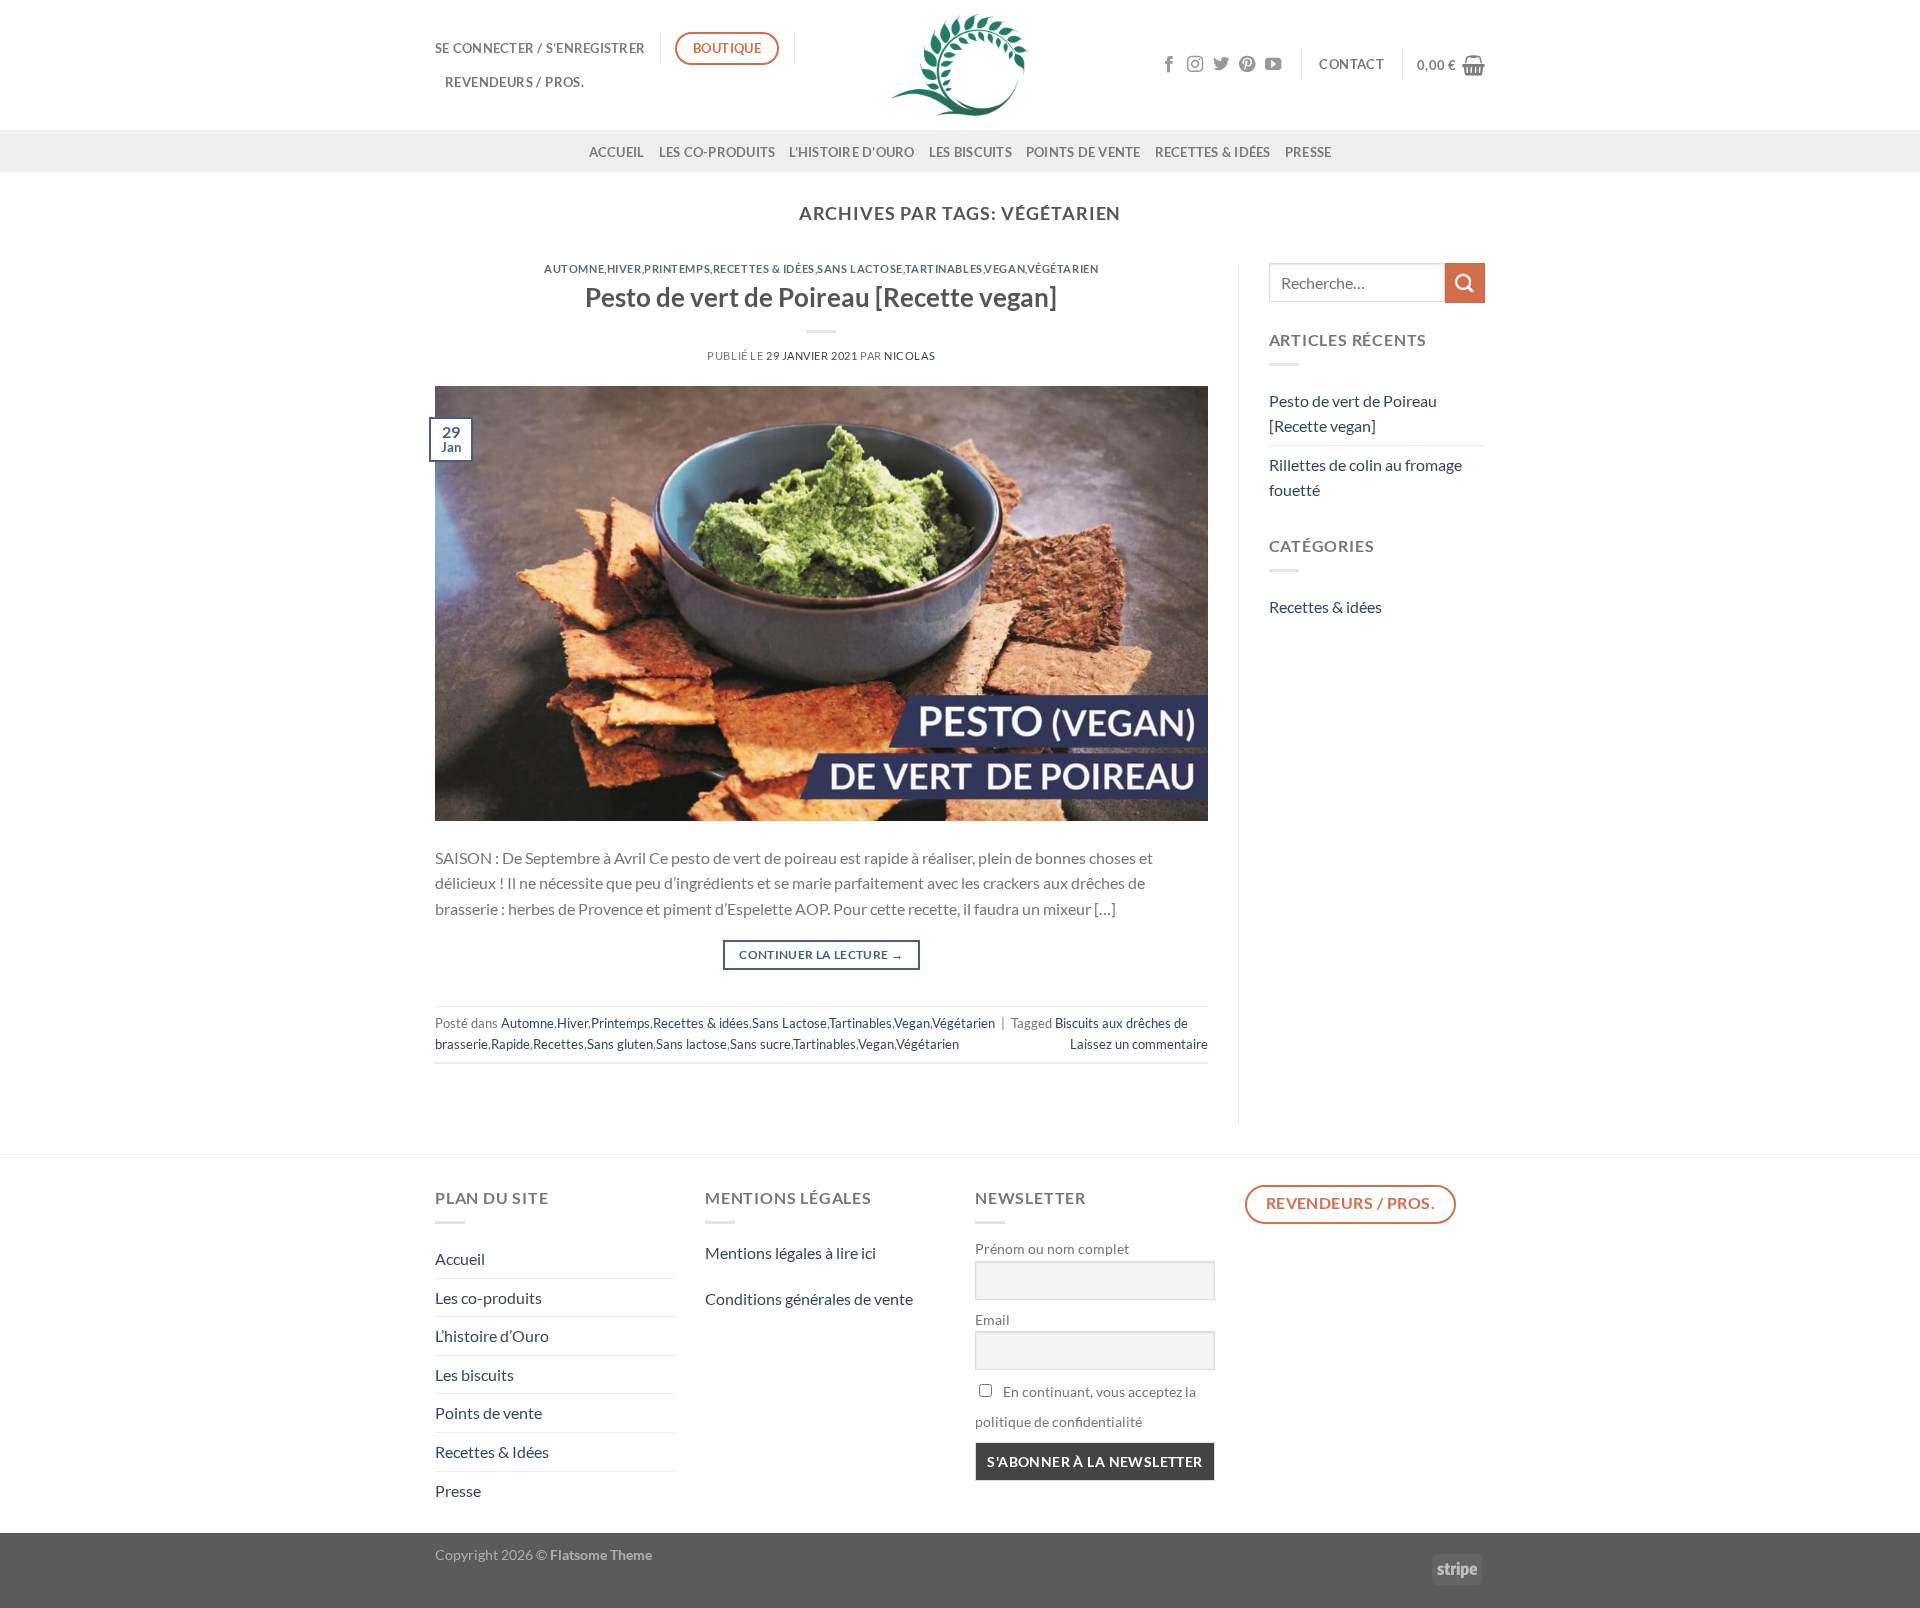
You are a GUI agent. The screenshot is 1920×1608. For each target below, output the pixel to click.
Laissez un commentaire (1139, 1044)
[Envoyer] (1465, 282)
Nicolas (909, 355)
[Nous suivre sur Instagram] (1195, 65)
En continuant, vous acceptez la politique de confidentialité (1085, 1406)
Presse (1308, 152)
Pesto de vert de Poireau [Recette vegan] (821, 297)
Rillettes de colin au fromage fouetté (1365, 477)
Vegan (1004, 268)
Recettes (558, 1044)
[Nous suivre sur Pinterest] (1247, 65)
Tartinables (944, 268)
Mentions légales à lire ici (790, 1252)
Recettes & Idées (1213, 152)
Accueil (617, 152)
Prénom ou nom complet (1052, 1248)
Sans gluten (620, 1044)
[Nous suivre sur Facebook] (1169, 65)
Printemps (677, 268)
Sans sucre (760, 1044)
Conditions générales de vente (809, 1298)
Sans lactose (691, 1044)
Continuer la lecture (821, 954)
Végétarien (1063, 268)
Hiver (624, 268)
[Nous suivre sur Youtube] (1273, 65)
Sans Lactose (860, 268)
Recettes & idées (764, 268)
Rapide (510, 1044)
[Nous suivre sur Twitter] (1221, 65)
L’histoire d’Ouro (851, 152)
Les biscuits (970, 152)
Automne (574, 268)
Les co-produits (717, 152)
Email (992, 1319)
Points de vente (1083, 152)
